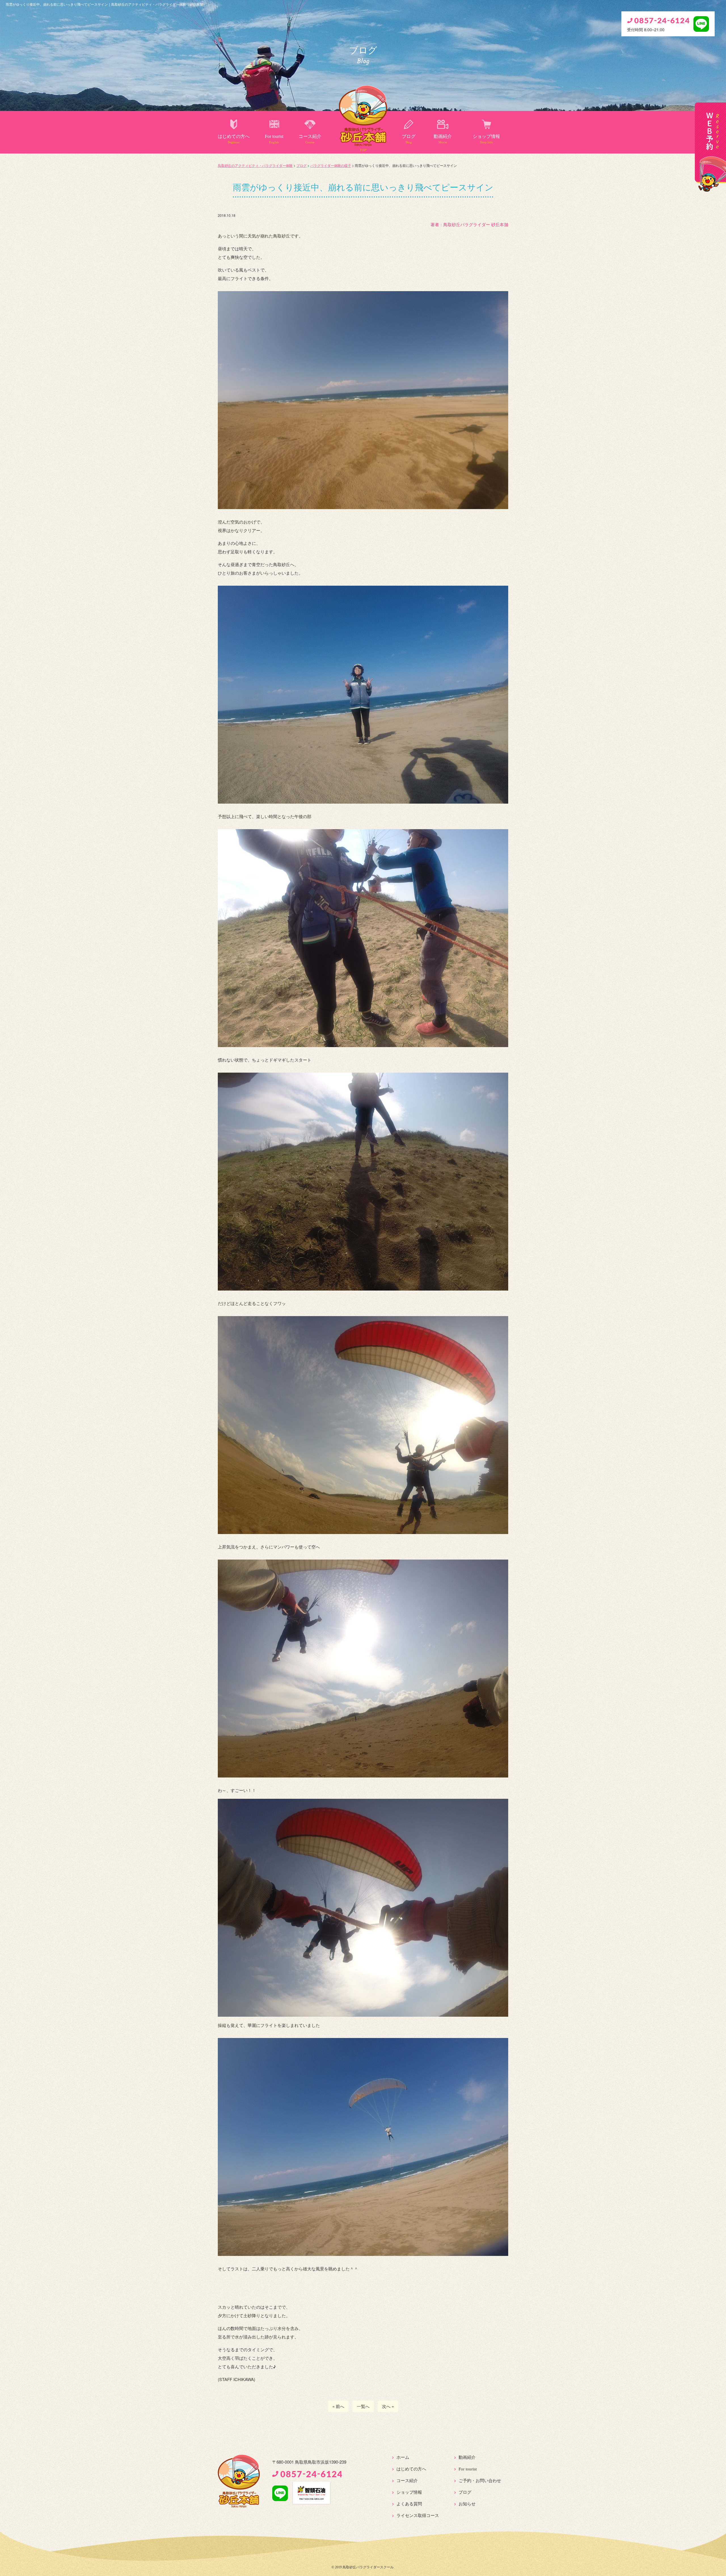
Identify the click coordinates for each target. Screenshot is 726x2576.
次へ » (388, 2406)
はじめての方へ (234, 139)
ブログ (409, 139)
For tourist (274, 139)
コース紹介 (310, 139)
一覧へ (363, 2406)
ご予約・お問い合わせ (480, 2481)
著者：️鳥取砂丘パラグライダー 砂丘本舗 (469, 224)
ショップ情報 (486, 139)
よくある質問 (409, 2504)
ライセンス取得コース (418, 2516)
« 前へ (338, 2406)
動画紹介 (443, 139)
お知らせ (467, 2504)
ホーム (403, 2457)
